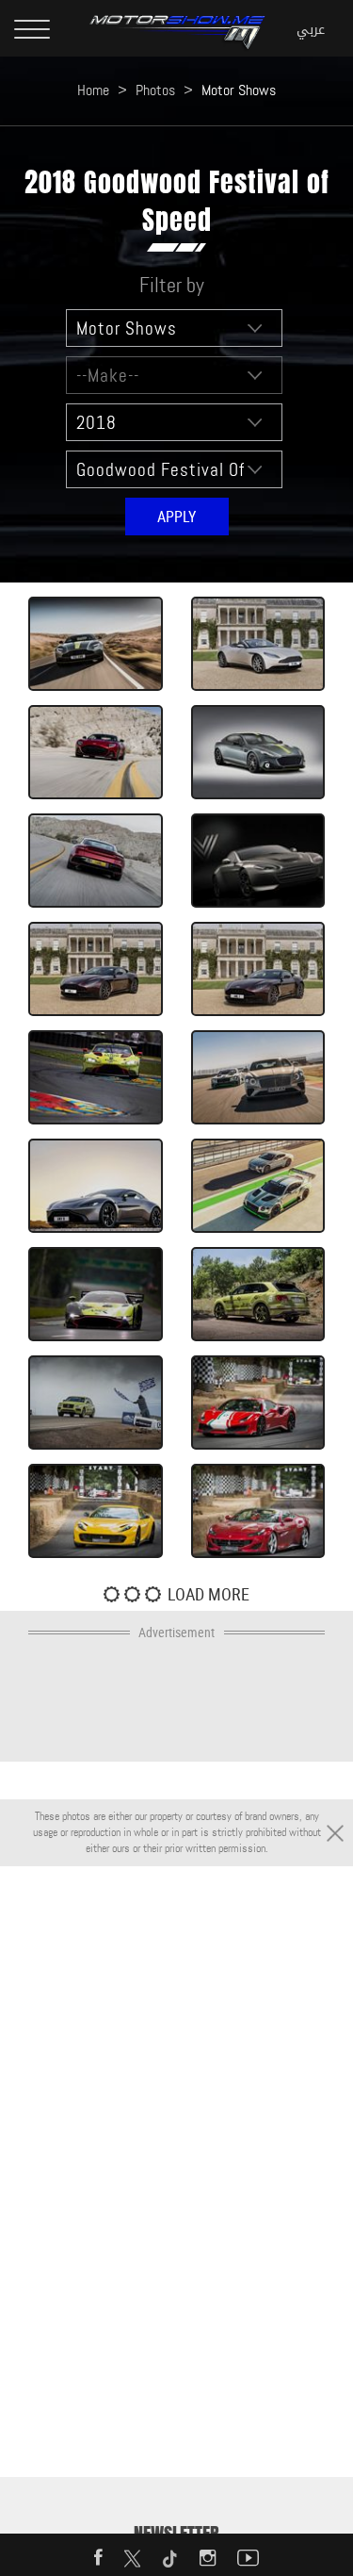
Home (93, 90)
